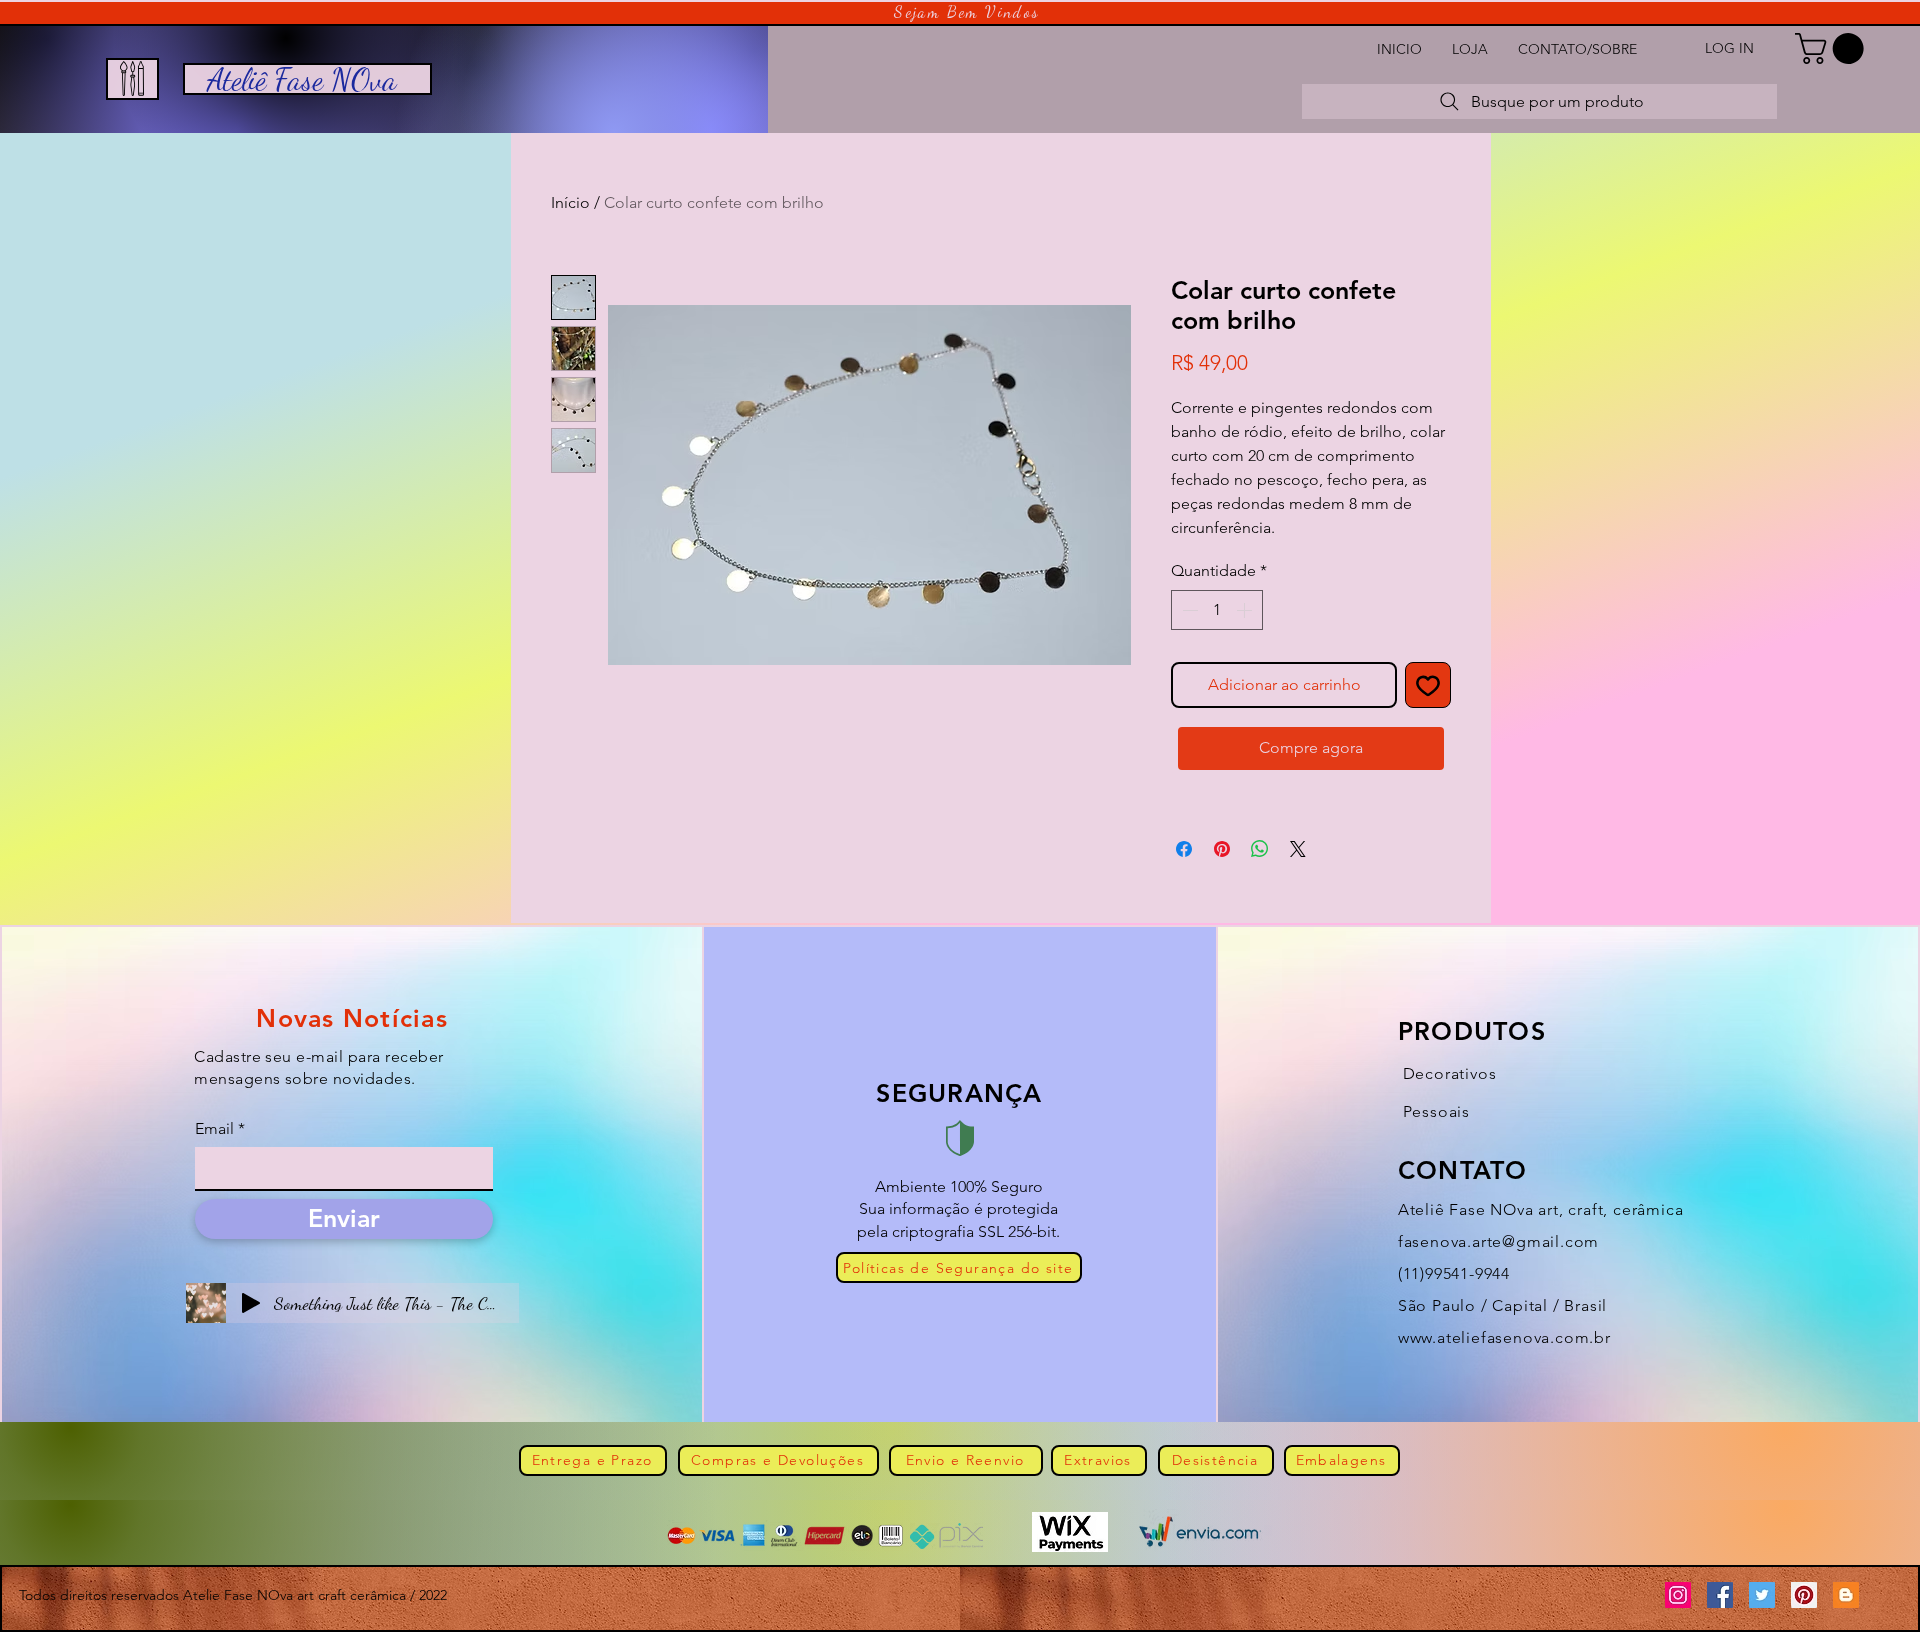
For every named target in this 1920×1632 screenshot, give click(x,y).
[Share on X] (1298, 849)
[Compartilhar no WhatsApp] (1260, 849)
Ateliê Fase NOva (302, 79)
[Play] (251, 1303)
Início (570, 202)
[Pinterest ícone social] (1804, 1595)
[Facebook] (1720, 1595)
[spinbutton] (1217, 610)
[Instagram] (1678, 1595)
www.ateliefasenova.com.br (1504, 1337)
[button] (1833, 48)
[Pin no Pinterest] (1222, 849)
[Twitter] (1762, 1595)
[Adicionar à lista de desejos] (1428, 685)
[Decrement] (1188, 610)
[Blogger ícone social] (1846, 1595)
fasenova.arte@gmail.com (1498, 1241)
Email (214, 1129)
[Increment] (1246, 610)
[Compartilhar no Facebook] (1184, 849)
